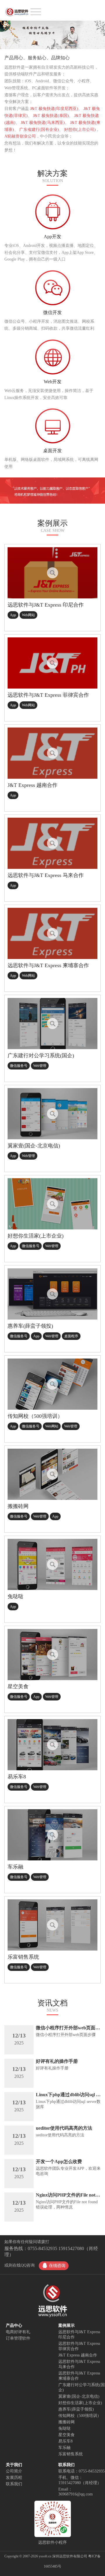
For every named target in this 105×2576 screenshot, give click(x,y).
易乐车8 (65, 2441)
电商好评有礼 (18, 2332)
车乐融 (64, 2448)
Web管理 (40, 1066)
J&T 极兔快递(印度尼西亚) (54, 109)
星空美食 (66, 2435)
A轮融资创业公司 (20, 136)
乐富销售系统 (71, 2454)
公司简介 (14, 2471)
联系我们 (14, 2484)
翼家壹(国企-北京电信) (79, 2396)
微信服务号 (19, 1066)
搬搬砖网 (66, 2422)
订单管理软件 (18, 2338)
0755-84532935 (42, 2248)
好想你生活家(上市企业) (80, 2403)
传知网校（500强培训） (80, 2416)
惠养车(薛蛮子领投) (76, 2409)
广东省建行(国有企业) (39, 130)
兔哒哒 (64, 2428)
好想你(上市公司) (80, 130)
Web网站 (28, 615)
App (13, 615)
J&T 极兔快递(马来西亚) (43, 123)
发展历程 (14, 2478)
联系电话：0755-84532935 (82, 2471)
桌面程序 (71, 1336)
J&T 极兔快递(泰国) (51, 116)
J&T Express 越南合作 (78, 2355)
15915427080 (71, 2248)
